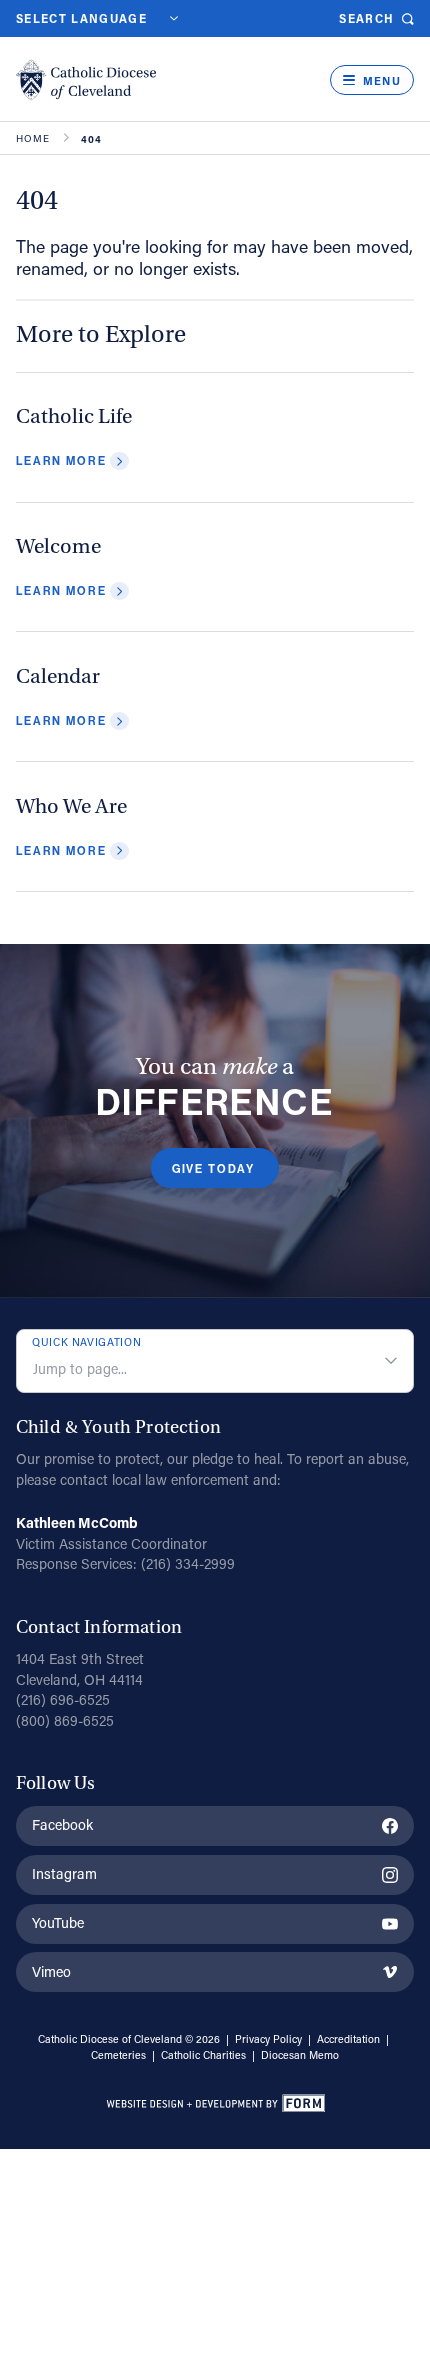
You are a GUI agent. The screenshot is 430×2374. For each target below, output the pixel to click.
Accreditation (348, 2039)
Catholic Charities (203, 2055)
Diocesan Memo (300, 2055)
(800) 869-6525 (65, 1720)
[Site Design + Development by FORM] (215, 2106)
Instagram (64, 1873)
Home (33, 139)
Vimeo (51, 1971)
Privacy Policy (268, 2039)
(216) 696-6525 (63, 1699)
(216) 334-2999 (188, 1563)
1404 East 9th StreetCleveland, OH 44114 (80, 1669)
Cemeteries (118, 2055)
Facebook (62, 1824)
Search (366, 18)
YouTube (58, 1922)
